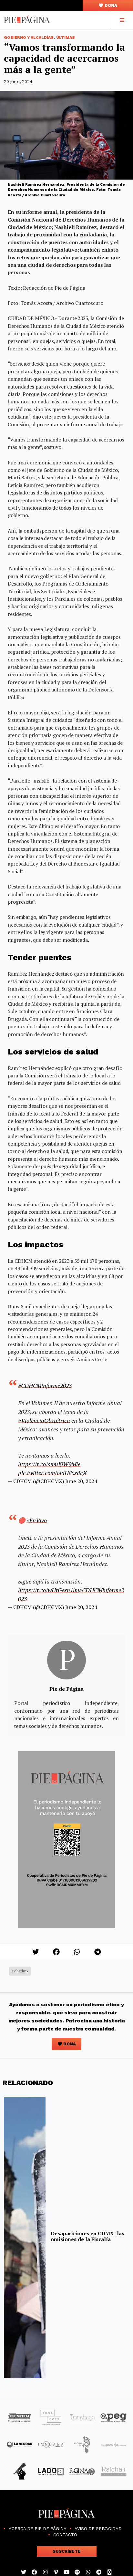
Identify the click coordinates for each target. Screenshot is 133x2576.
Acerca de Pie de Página (38, 2529)
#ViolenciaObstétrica (44, 1420)
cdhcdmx (20, 1971)
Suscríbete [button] (67, 2551)
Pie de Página (66, 1689)
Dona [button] (110, 5)
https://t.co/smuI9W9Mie (49, 1464)
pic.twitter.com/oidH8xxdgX (52, 1473)
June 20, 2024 (81, 1481)
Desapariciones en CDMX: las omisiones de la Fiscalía (87, 2236)
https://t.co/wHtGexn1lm (49, 1590)
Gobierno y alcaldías (29, 37)
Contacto (65, 2535)
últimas (66, 37)
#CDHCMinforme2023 (45, 1386)
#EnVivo (37, 1520)
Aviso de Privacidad (98, 2529)
